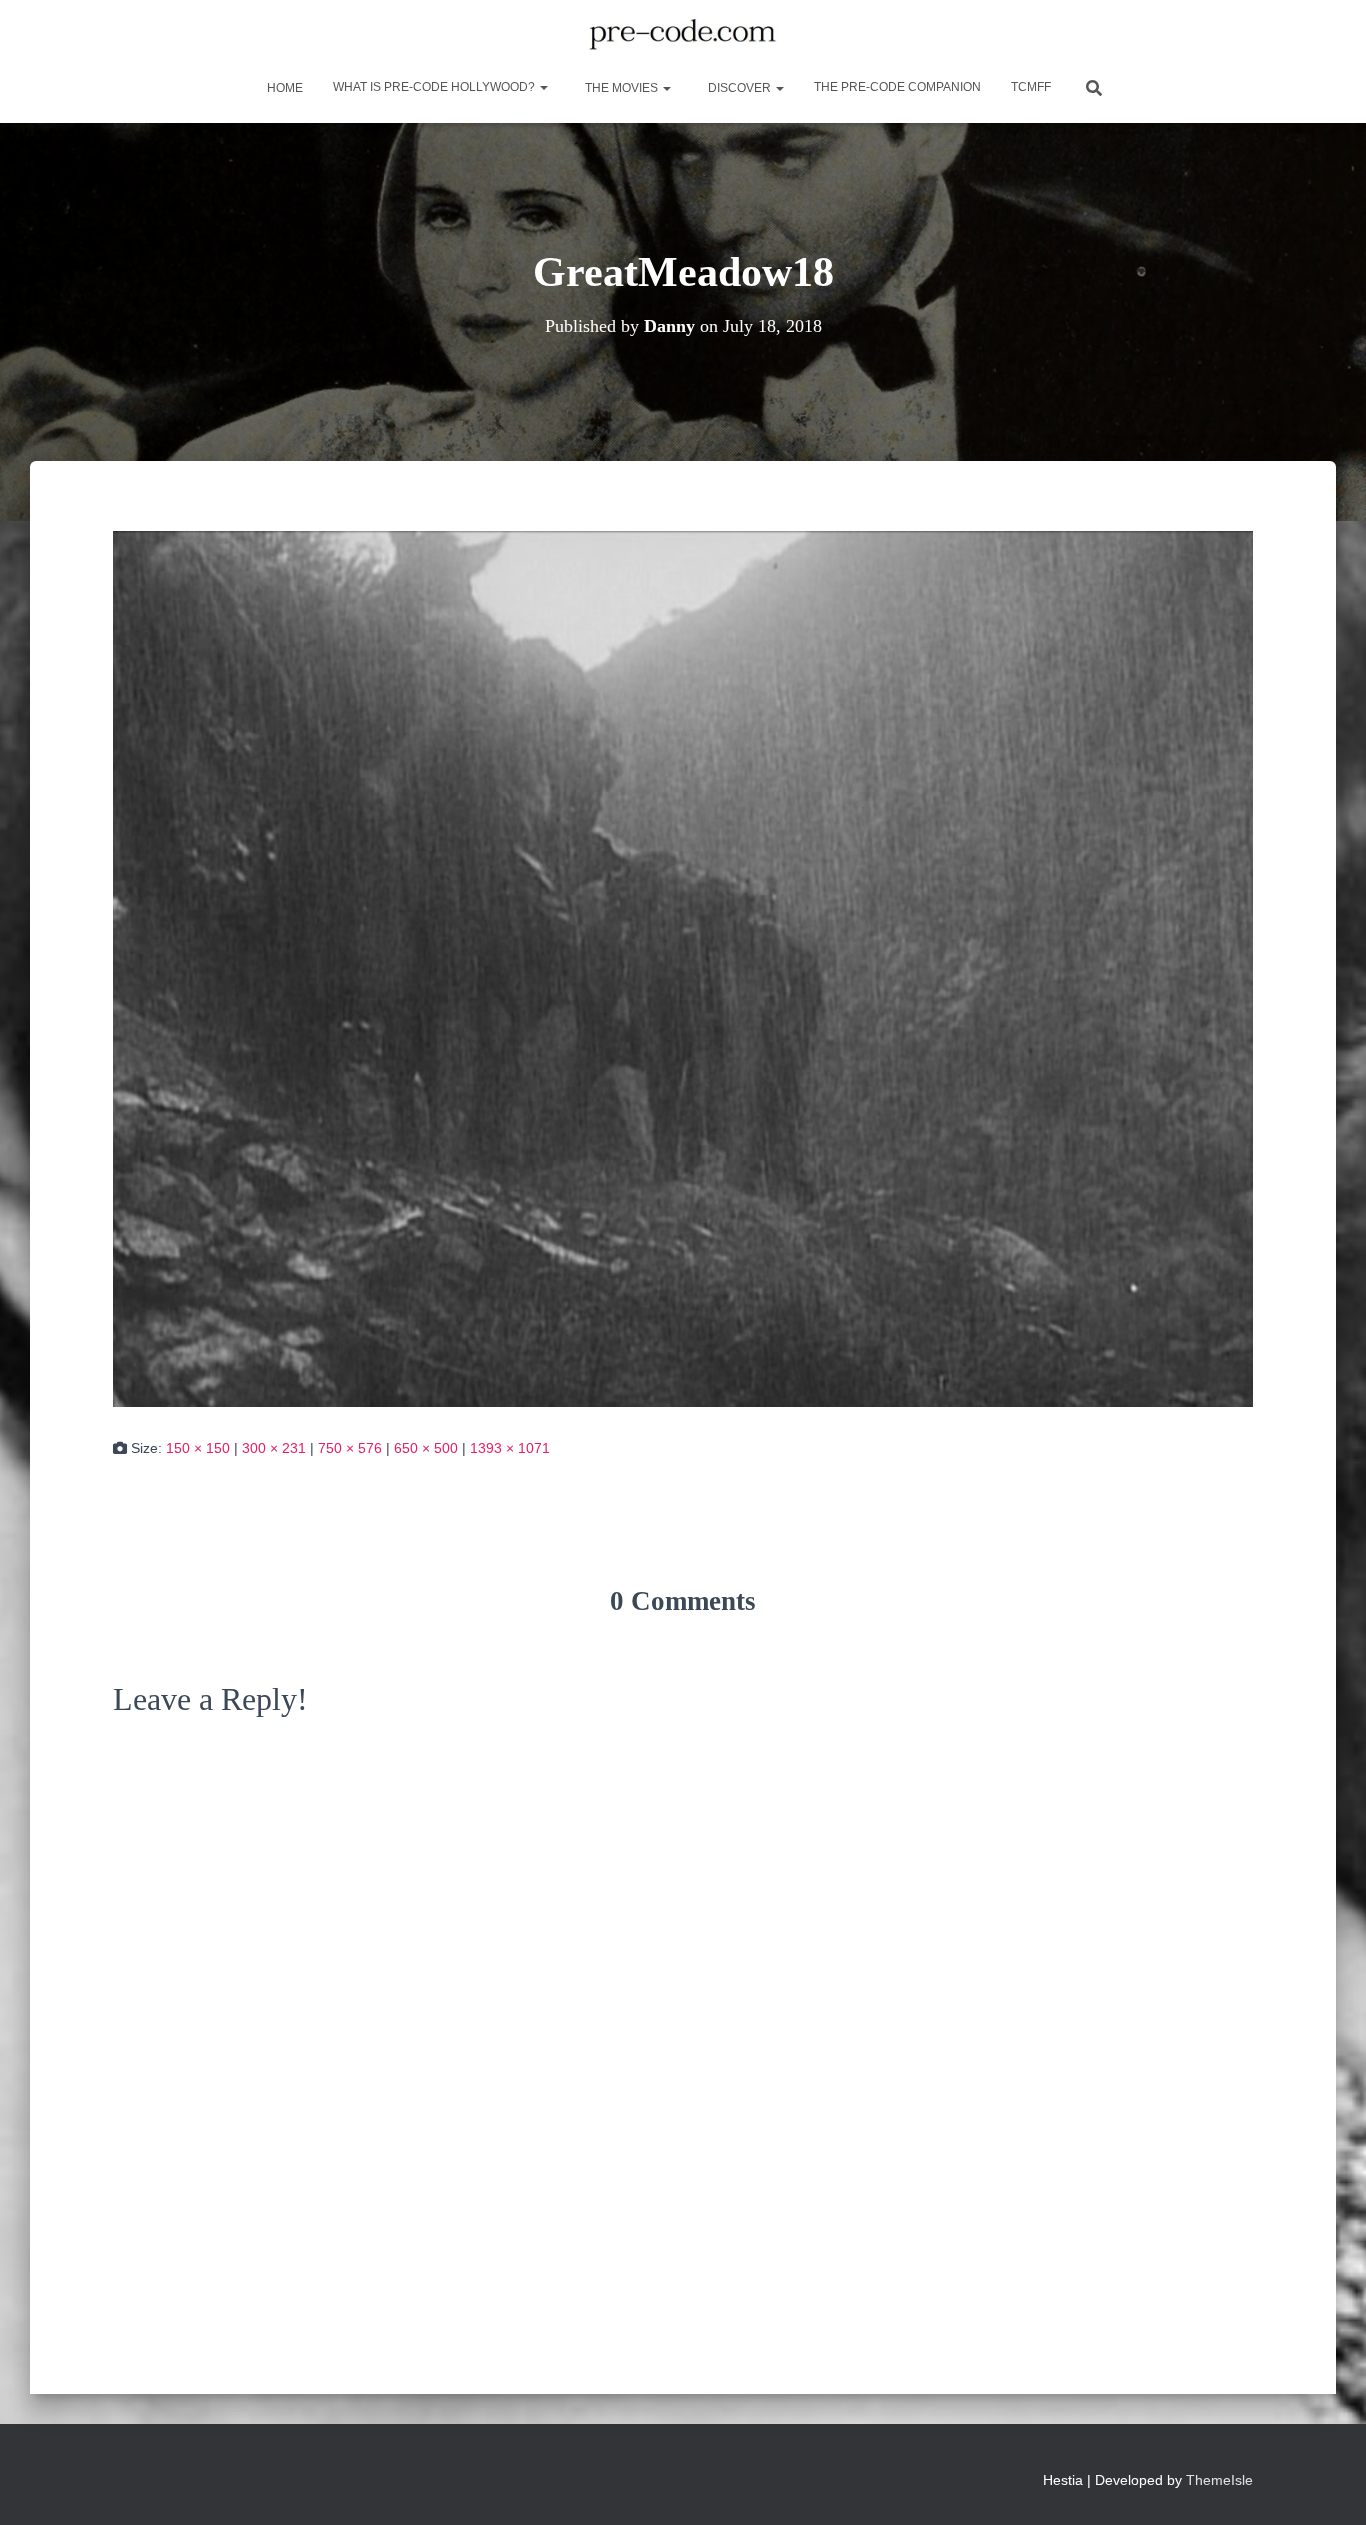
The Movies (621, 88)
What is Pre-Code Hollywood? (435, 87)
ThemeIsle (1219, 2480)
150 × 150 (198, 1448)
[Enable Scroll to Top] (1326, 2485)
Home (283, 88)
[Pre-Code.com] (682, 35)
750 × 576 (350, 1448)
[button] (543, 87)
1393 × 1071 (510, 1448)
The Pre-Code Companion (897, 87)
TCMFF (1031, 87)
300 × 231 (274, 1448)
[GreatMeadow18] (683, 968)
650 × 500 (426, 1448)
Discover (739, 88)
